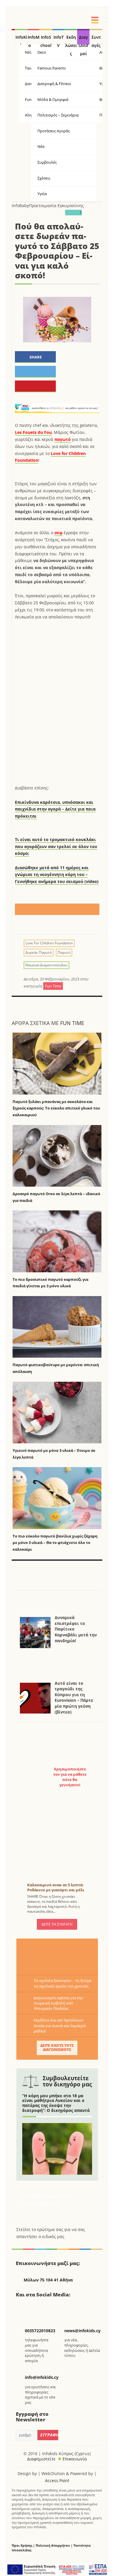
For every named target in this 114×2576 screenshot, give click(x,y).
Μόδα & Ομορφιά (53, 99)
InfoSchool (46, 40)
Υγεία (42, 194)
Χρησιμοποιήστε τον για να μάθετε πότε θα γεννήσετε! (70, 1777)
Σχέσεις (44, 178)
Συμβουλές (47, 162)
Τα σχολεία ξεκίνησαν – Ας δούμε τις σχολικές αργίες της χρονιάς (63, 1983)
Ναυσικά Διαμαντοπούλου (46, 965)
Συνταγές (96, 40)
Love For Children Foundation (49, 943)
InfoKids (21, 40)
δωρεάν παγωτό (39, 952)
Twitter (37, 2307)
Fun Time (72, 1023)
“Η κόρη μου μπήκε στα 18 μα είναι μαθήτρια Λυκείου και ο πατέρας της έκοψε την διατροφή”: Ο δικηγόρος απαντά (56, 2103)
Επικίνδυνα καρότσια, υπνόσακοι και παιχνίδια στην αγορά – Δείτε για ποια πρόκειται (55, 809)
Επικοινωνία (75, 2459)
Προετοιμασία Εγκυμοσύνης (56, 205)
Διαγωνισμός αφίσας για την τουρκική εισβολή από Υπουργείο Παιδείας (58, 2003)
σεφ (58, 533)
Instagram (52, 2307)
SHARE (36, 357)
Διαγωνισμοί (83, 40)
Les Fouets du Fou (33, 432)
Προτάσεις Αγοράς (54, 131)
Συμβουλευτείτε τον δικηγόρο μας (67, 2081)
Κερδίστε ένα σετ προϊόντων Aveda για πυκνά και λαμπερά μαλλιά (60, 2025)
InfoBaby (20, 205)
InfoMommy (34, 40)
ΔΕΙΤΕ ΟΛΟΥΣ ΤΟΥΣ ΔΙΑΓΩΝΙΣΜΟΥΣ (57, 2048)
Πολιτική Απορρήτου (53, 2545)
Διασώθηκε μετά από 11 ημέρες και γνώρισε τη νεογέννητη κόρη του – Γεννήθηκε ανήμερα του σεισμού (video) (57, 875)
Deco (42, 52)
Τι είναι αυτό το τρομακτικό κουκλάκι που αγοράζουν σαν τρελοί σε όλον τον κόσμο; (56, 846)
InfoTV (59, 40)
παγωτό (63, 439)
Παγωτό (64, 952)
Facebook (23, 2307)
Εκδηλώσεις (71, 40)
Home (13, 37)
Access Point (57, 2481)
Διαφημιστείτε (41, 2459)
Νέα (41, 146)
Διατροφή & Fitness (54, 84)
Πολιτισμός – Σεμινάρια (58, 115)
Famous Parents (52, 68)
